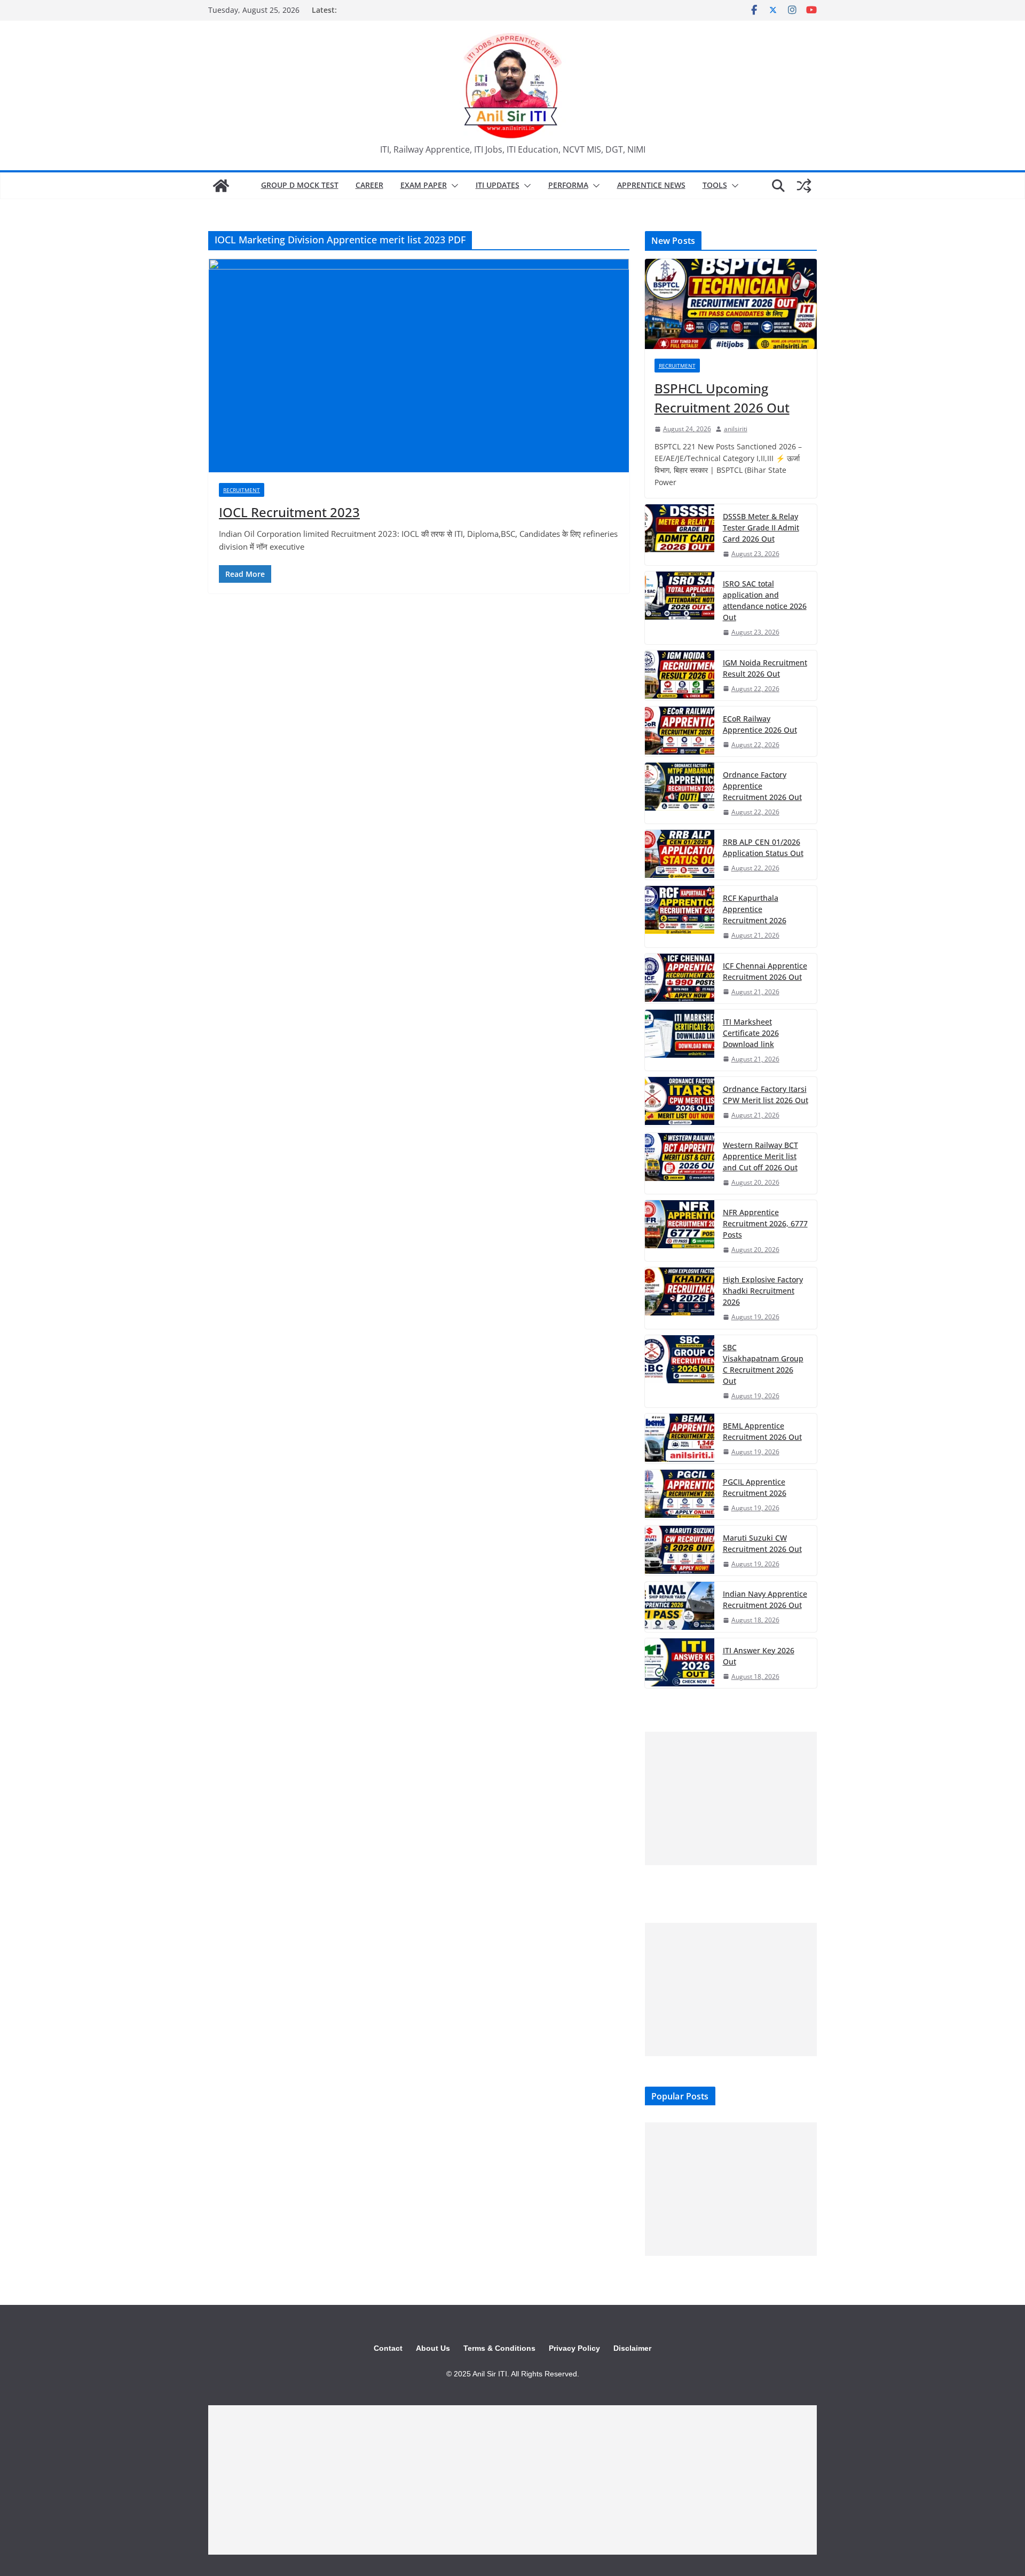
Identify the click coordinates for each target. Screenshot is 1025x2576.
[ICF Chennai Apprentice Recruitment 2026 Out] (680, 978)
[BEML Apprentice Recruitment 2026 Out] (680, 1438)
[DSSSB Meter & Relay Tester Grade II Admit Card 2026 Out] (680, 535)
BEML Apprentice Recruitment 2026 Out (762, 1431)
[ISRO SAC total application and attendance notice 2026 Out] (680, 608)
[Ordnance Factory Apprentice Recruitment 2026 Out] (680, 793)
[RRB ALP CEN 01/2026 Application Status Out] (680, 855)
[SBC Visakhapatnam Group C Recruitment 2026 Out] (680, 1371)
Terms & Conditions (499, 2348)
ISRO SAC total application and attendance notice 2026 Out (765, 600)
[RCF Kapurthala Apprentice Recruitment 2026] (680, 916)
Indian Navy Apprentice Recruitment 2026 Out (765, 1599)
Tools (715, 185)
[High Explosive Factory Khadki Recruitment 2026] (680, 1298)
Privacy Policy (574, 2348)
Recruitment (242, 490)
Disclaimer (632, 2348)
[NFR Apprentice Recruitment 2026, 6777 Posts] (680, 1231)
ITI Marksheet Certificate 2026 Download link (751, 1033)
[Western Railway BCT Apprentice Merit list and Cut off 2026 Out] (680, 1163)
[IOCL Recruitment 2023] (419, 366)
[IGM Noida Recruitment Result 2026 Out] (680, 675)
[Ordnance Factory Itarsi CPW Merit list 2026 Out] (680, 1102)
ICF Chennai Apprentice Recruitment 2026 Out (765, 971)
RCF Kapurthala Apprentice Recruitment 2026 (755, 909)
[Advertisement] (731, 1798)
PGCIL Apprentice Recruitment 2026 (755, 1487)
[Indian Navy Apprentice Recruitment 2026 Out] (680, 1607)
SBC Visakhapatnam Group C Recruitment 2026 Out (763, 1364)
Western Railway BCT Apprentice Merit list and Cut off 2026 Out (760, 1156)
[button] (453, 186)
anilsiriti (736, 429)
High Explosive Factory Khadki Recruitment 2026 (763, 1291)
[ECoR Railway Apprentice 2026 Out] (680, 731)
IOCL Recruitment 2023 (289, 512)
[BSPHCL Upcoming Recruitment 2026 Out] (731, 304)
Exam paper (424, 185)
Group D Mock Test (300, 185)
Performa (568, 185)
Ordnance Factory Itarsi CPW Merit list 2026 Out (766, 1095)
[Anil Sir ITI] (221, 186)
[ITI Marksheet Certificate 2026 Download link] (680, 1040)
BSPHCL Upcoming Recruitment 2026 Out (722, 398)
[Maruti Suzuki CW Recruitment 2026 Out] (680, 1551)
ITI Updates (498, 185)
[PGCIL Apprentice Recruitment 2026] (680, 1495)
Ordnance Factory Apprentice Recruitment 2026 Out (762, 786)
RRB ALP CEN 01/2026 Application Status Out (763, 847)
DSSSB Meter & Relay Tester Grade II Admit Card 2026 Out (761, 528)
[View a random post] (804, 186)
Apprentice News (651, 185)
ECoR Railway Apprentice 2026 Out (760, 724)
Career (369, 185)
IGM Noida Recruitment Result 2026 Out (765, 668)
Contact (388, 2348)
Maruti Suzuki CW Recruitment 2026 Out (762, 1543)
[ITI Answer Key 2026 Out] (680, 1663)
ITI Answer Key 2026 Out (759, 1656)
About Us (433, 2348)
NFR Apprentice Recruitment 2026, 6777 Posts (765, 1223)
